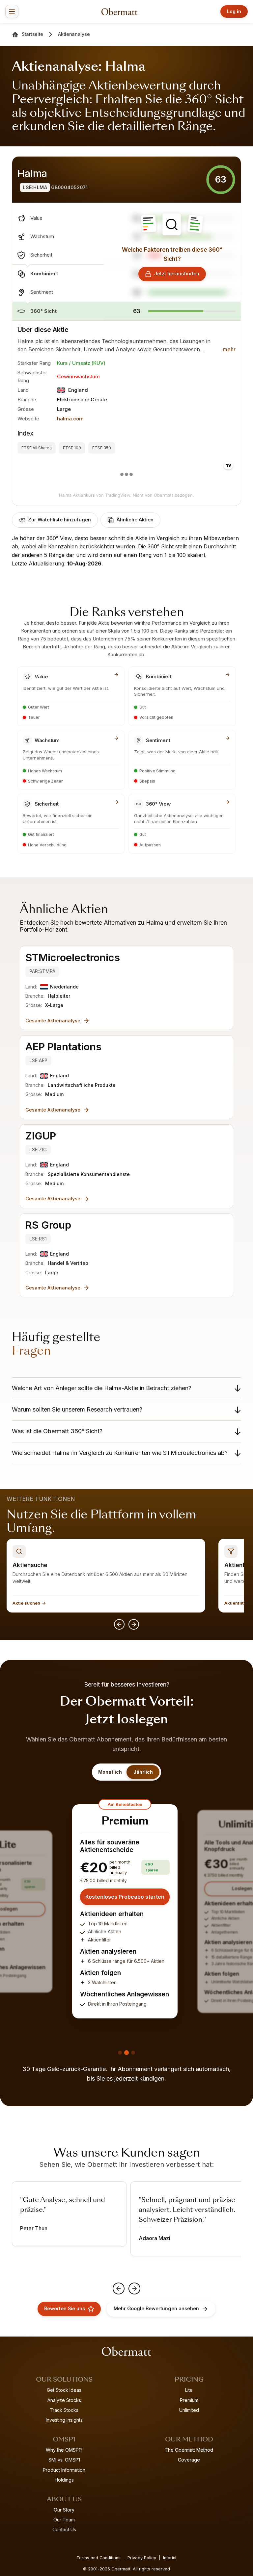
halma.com (70, 419)
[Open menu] (12, 12)
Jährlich (143, 1772)
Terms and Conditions (98, 2558)
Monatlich (110, 1772)
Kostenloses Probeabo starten (125, 1897)
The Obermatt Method (189, 2450)
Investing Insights (64, 2420)
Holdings (64, 2480)
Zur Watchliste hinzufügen (59, 520)
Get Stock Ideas (64, 2390)
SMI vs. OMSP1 (64, 2460)
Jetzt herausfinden (177, 274)
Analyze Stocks (64, 2400)
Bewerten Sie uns (65, 2309)
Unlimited (189, 2410)
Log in (234, 11)
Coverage (189, 2460)
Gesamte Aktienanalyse (53, 1021)
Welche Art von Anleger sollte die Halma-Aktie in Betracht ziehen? (102, 1388)
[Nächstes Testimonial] (134, 2288)
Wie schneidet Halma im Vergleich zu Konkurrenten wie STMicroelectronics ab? (120, 1453)
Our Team (64, 2520)
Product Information (64, 2470)
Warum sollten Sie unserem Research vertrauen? (77, 1409)
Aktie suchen (26, 1603)
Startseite (32, 34)
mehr (229, 349)
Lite (189, 2390)
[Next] (134, 1624)
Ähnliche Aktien (135, 520)
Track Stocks (64, 2410)
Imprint (170, 2558)
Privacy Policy (142, 2558)
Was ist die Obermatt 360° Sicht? (57, 1431)
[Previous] (119, 1624)
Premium (189, 2400)
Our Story (64, 2510)
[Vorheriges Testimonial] (119, 2288)
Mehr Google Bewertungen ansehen (156, 2309)
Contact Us (64, 2529)
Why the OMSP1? (64, 2450)
